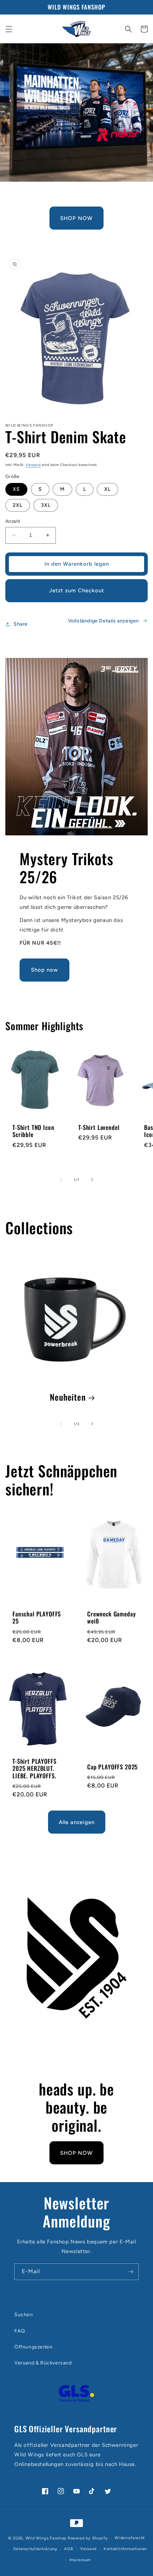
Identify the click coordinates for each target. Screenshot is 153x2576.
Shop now (44, 970)
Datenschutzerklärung (35, 2549)
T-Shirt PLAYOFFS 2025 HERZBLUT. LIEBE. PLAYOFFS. (34, 1768)
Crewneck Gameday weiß (111, 1618)
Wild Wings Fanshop (46, 2538)
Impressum (80, 2560)
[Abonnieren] (131, 2272)
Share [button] (21, 624)
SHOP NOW (76, 218)
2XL (18, 505)
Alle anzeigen (77, 1822)
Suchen (24, 2315)
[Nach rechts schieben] (92, 1180)
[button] (9, 29)
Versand (33, 465)
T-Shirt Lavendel (99, 1127)
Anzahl (13, 521)
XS (16, 489)
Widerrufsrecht (130, 2538)
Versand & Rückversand (43, 2363)
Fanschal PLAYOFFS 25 (37, 1618)
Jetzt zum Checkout (77, 591)
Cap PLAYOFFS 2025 (112, 1767)
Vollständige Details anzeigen (104, 621)
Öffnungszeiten (33, 2347)
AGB (68, 2549)
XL (107, 489)
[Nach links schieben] (61, 1180)
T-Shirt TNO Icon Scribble (33, 1131)
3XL (46, 505)
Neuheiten (68, 1397)
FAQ (20, 2331)
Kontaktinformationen (125, 2549)
